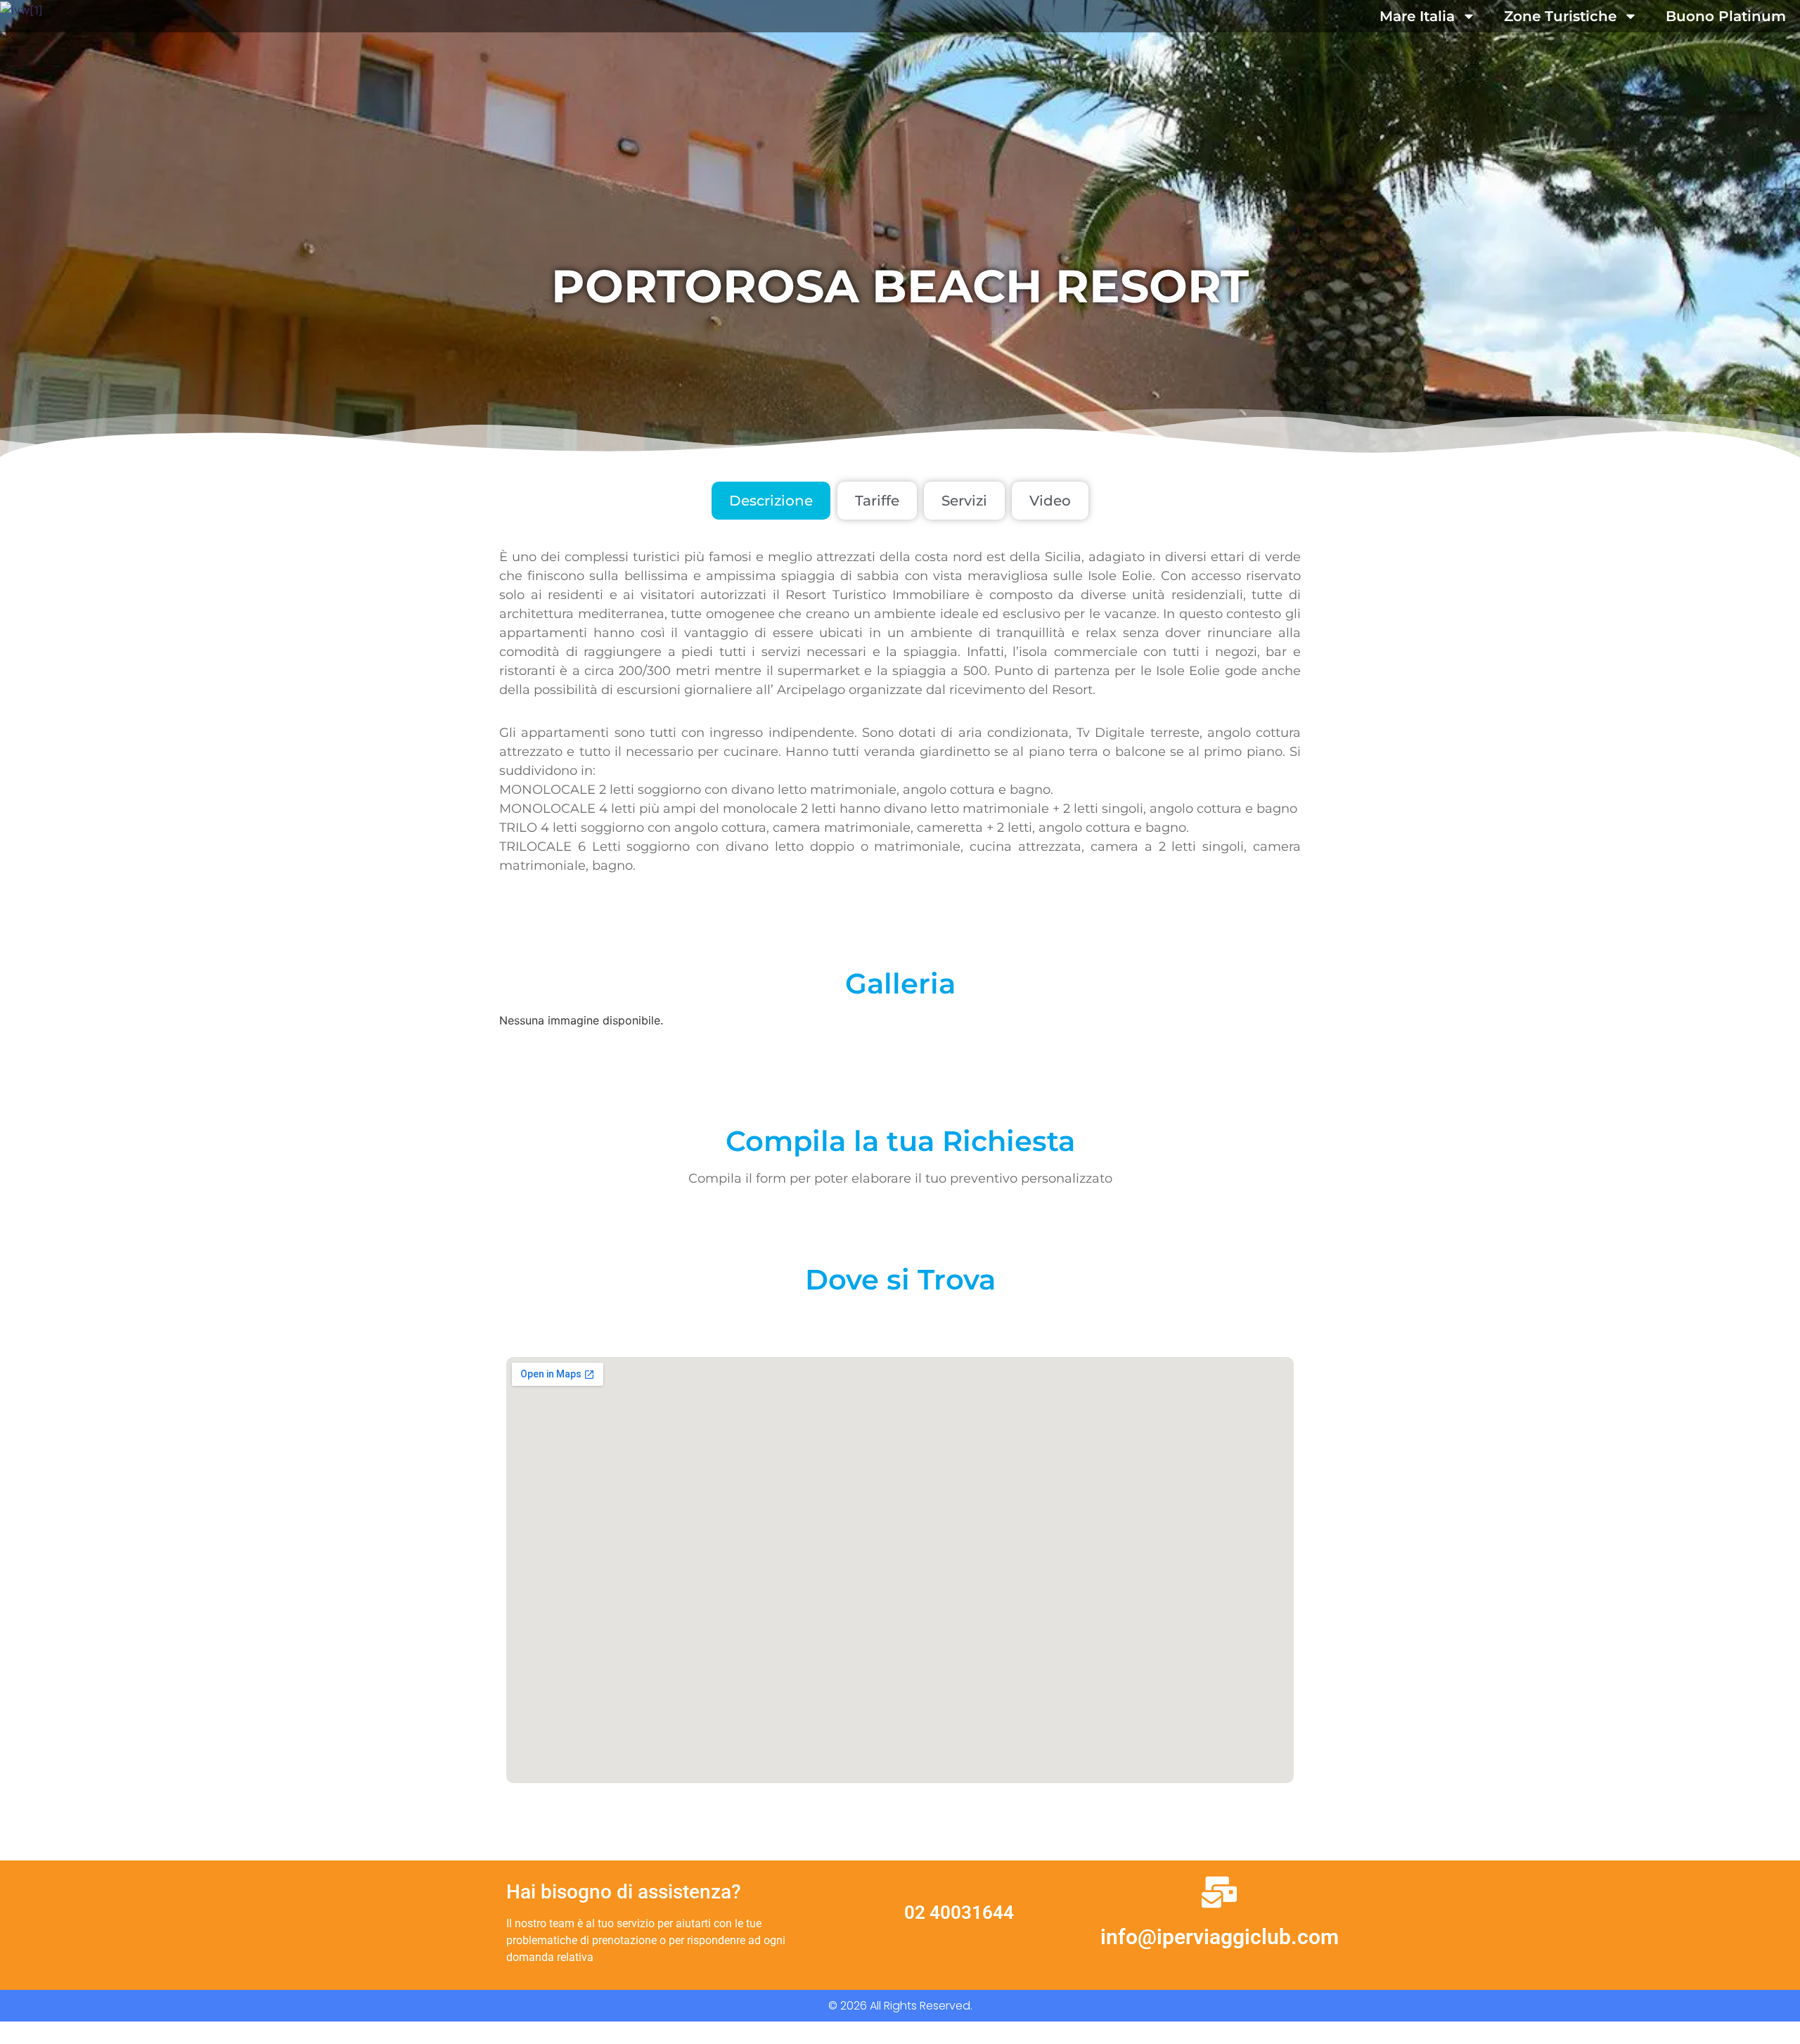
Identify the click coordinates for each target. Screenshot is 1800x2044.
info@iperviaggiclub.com (1220, 1937)
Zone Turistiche (1560, 16)
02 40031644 (959, 1913)
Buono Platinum (1726, 16)
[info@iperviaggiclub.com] (1219, 1892)
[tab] (771, 501)
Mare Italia (1417, 16)
